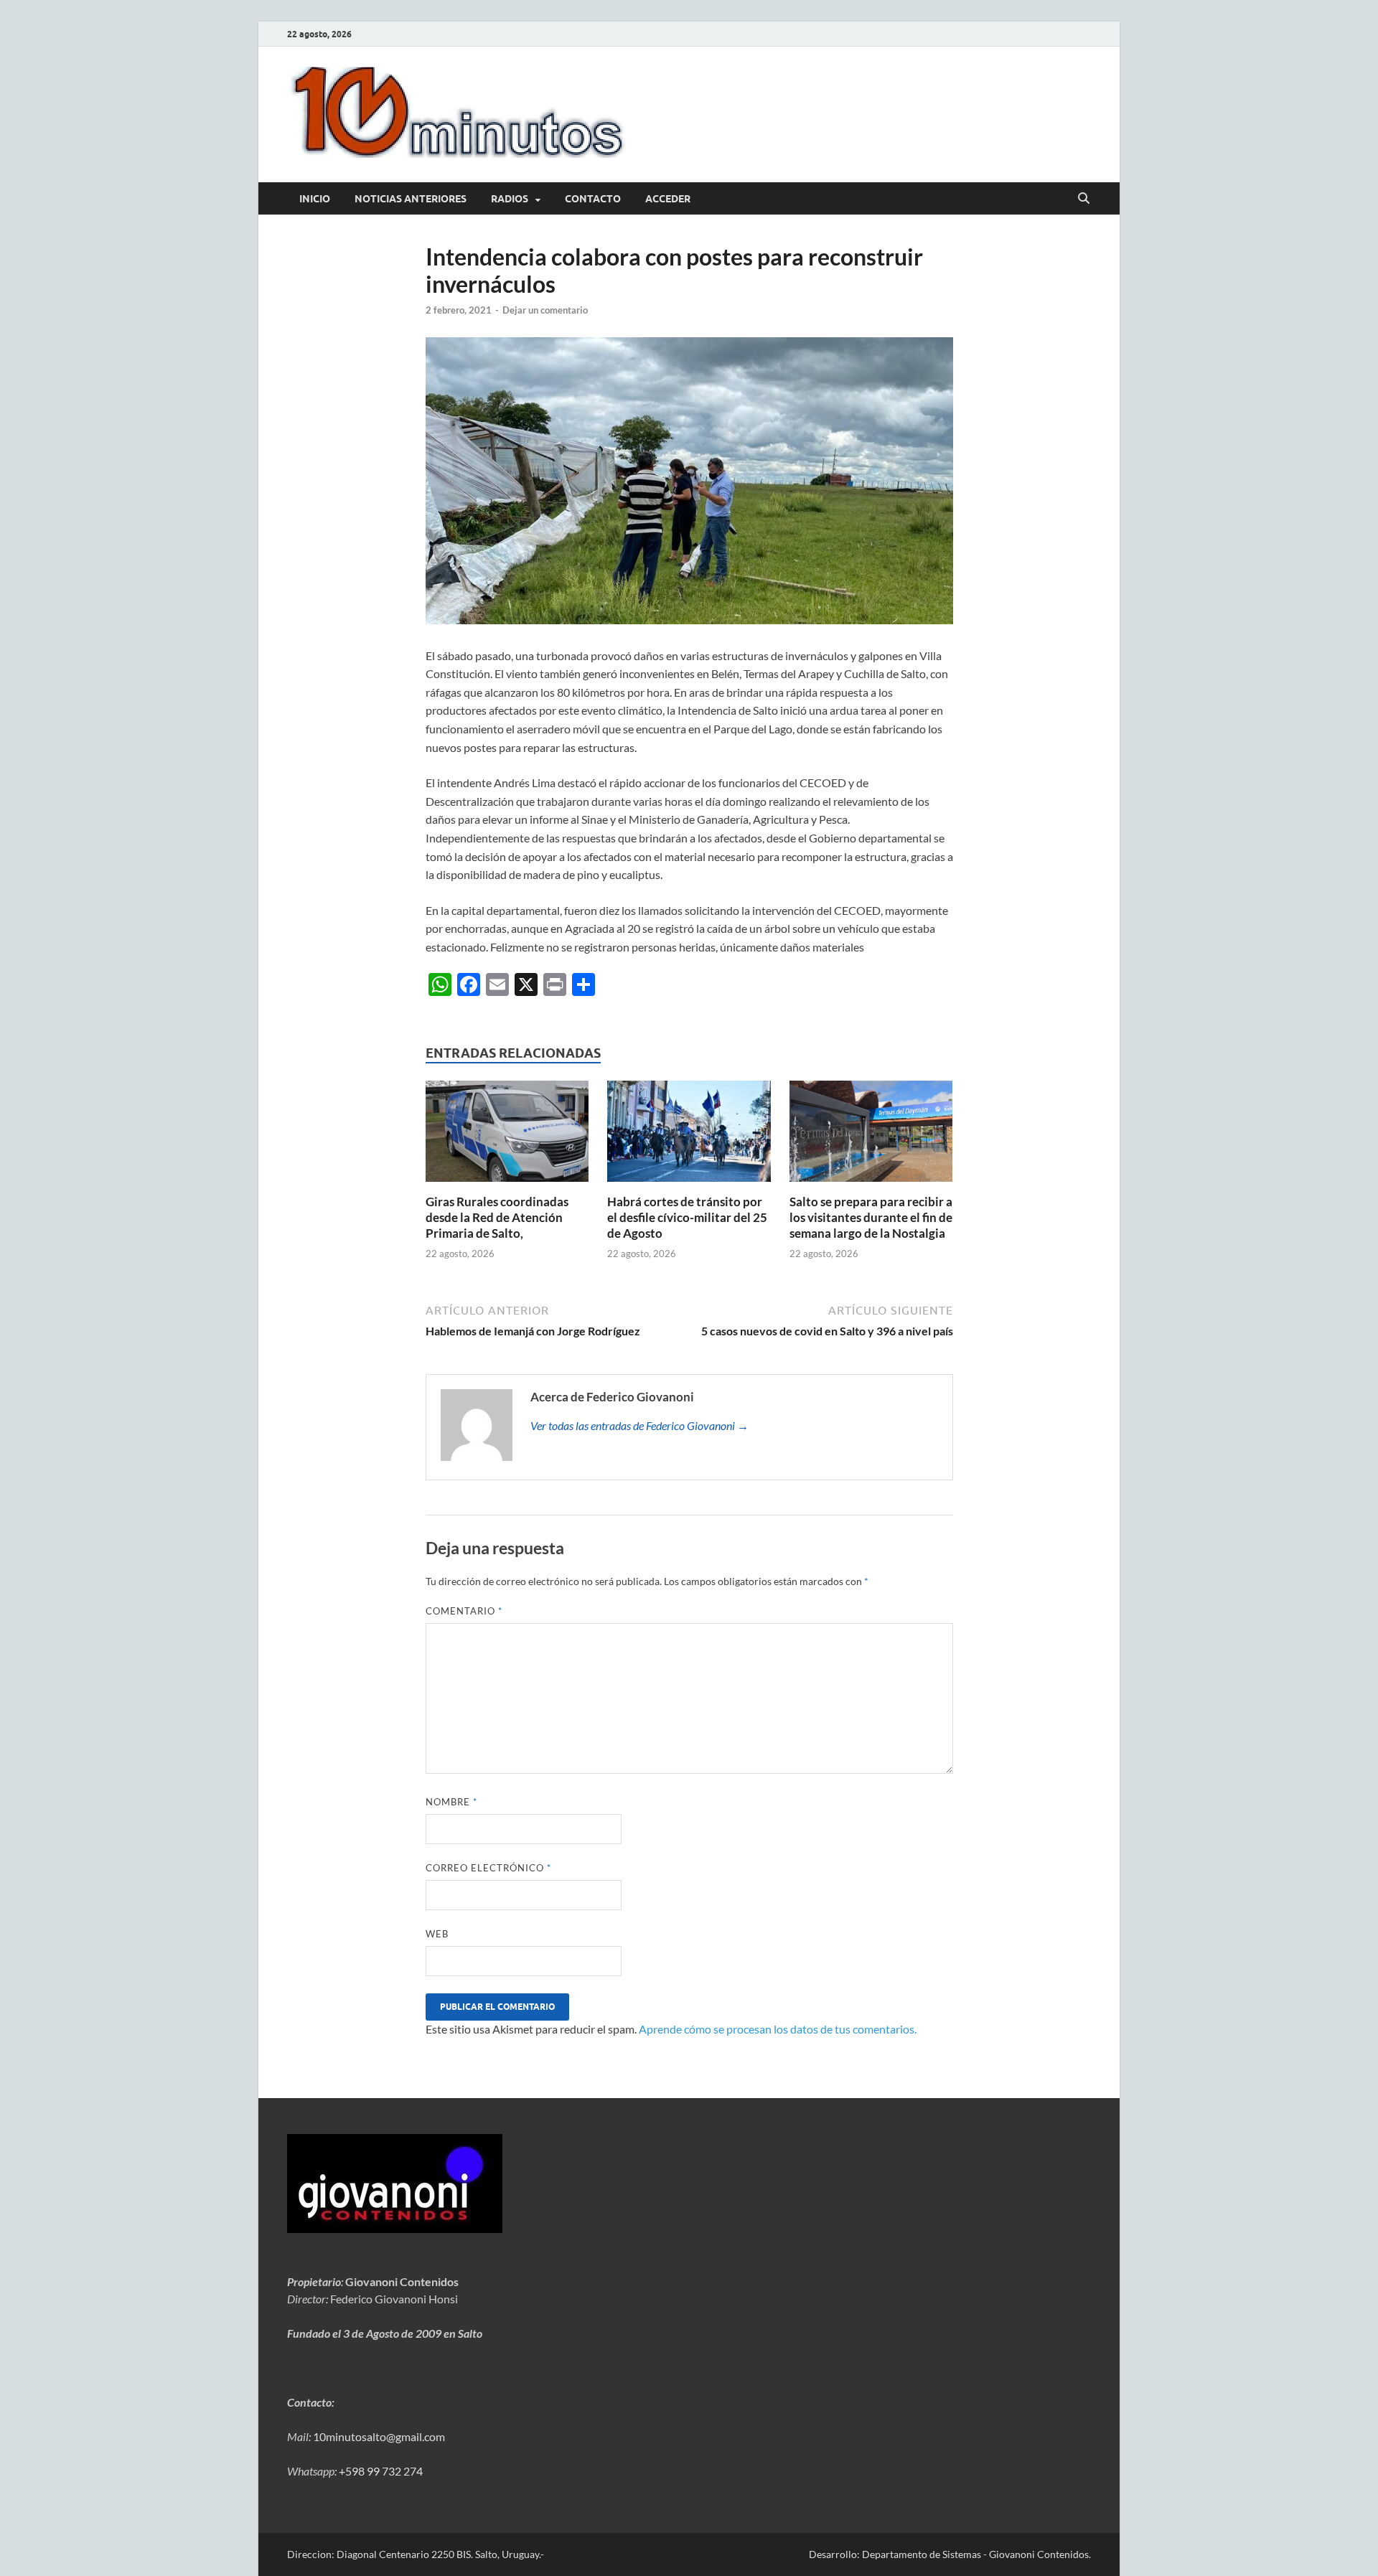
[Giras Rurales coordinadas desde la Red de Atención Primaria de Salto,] (507, 1136)
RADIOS (510, 199)
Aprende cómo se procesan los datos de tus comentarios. (778, 2029)
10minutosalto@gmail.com (379, 2436)
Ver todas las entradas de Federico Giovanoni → (639, 1425)
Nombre (451, 1802)
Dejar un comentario (545, 310)
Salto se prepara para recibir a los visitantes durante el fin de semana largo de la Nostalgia (871, 1217)
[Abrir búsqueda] (1084, 199)
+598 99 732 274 (381, 2471)
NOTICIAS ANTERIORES (411, 199)
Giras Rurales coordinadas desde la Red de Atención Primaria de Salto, (497, 1217)
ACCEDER (668, 199)
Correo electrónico (488, 1868)
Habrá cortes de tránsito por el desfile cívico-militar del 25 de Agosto (687, 1217)
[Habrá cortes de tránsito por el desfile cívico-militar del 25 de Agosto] (689, 1136)
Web (437, 1934)
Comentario (464, 1611)
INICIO (315, 199)
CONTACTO (593, 199)
